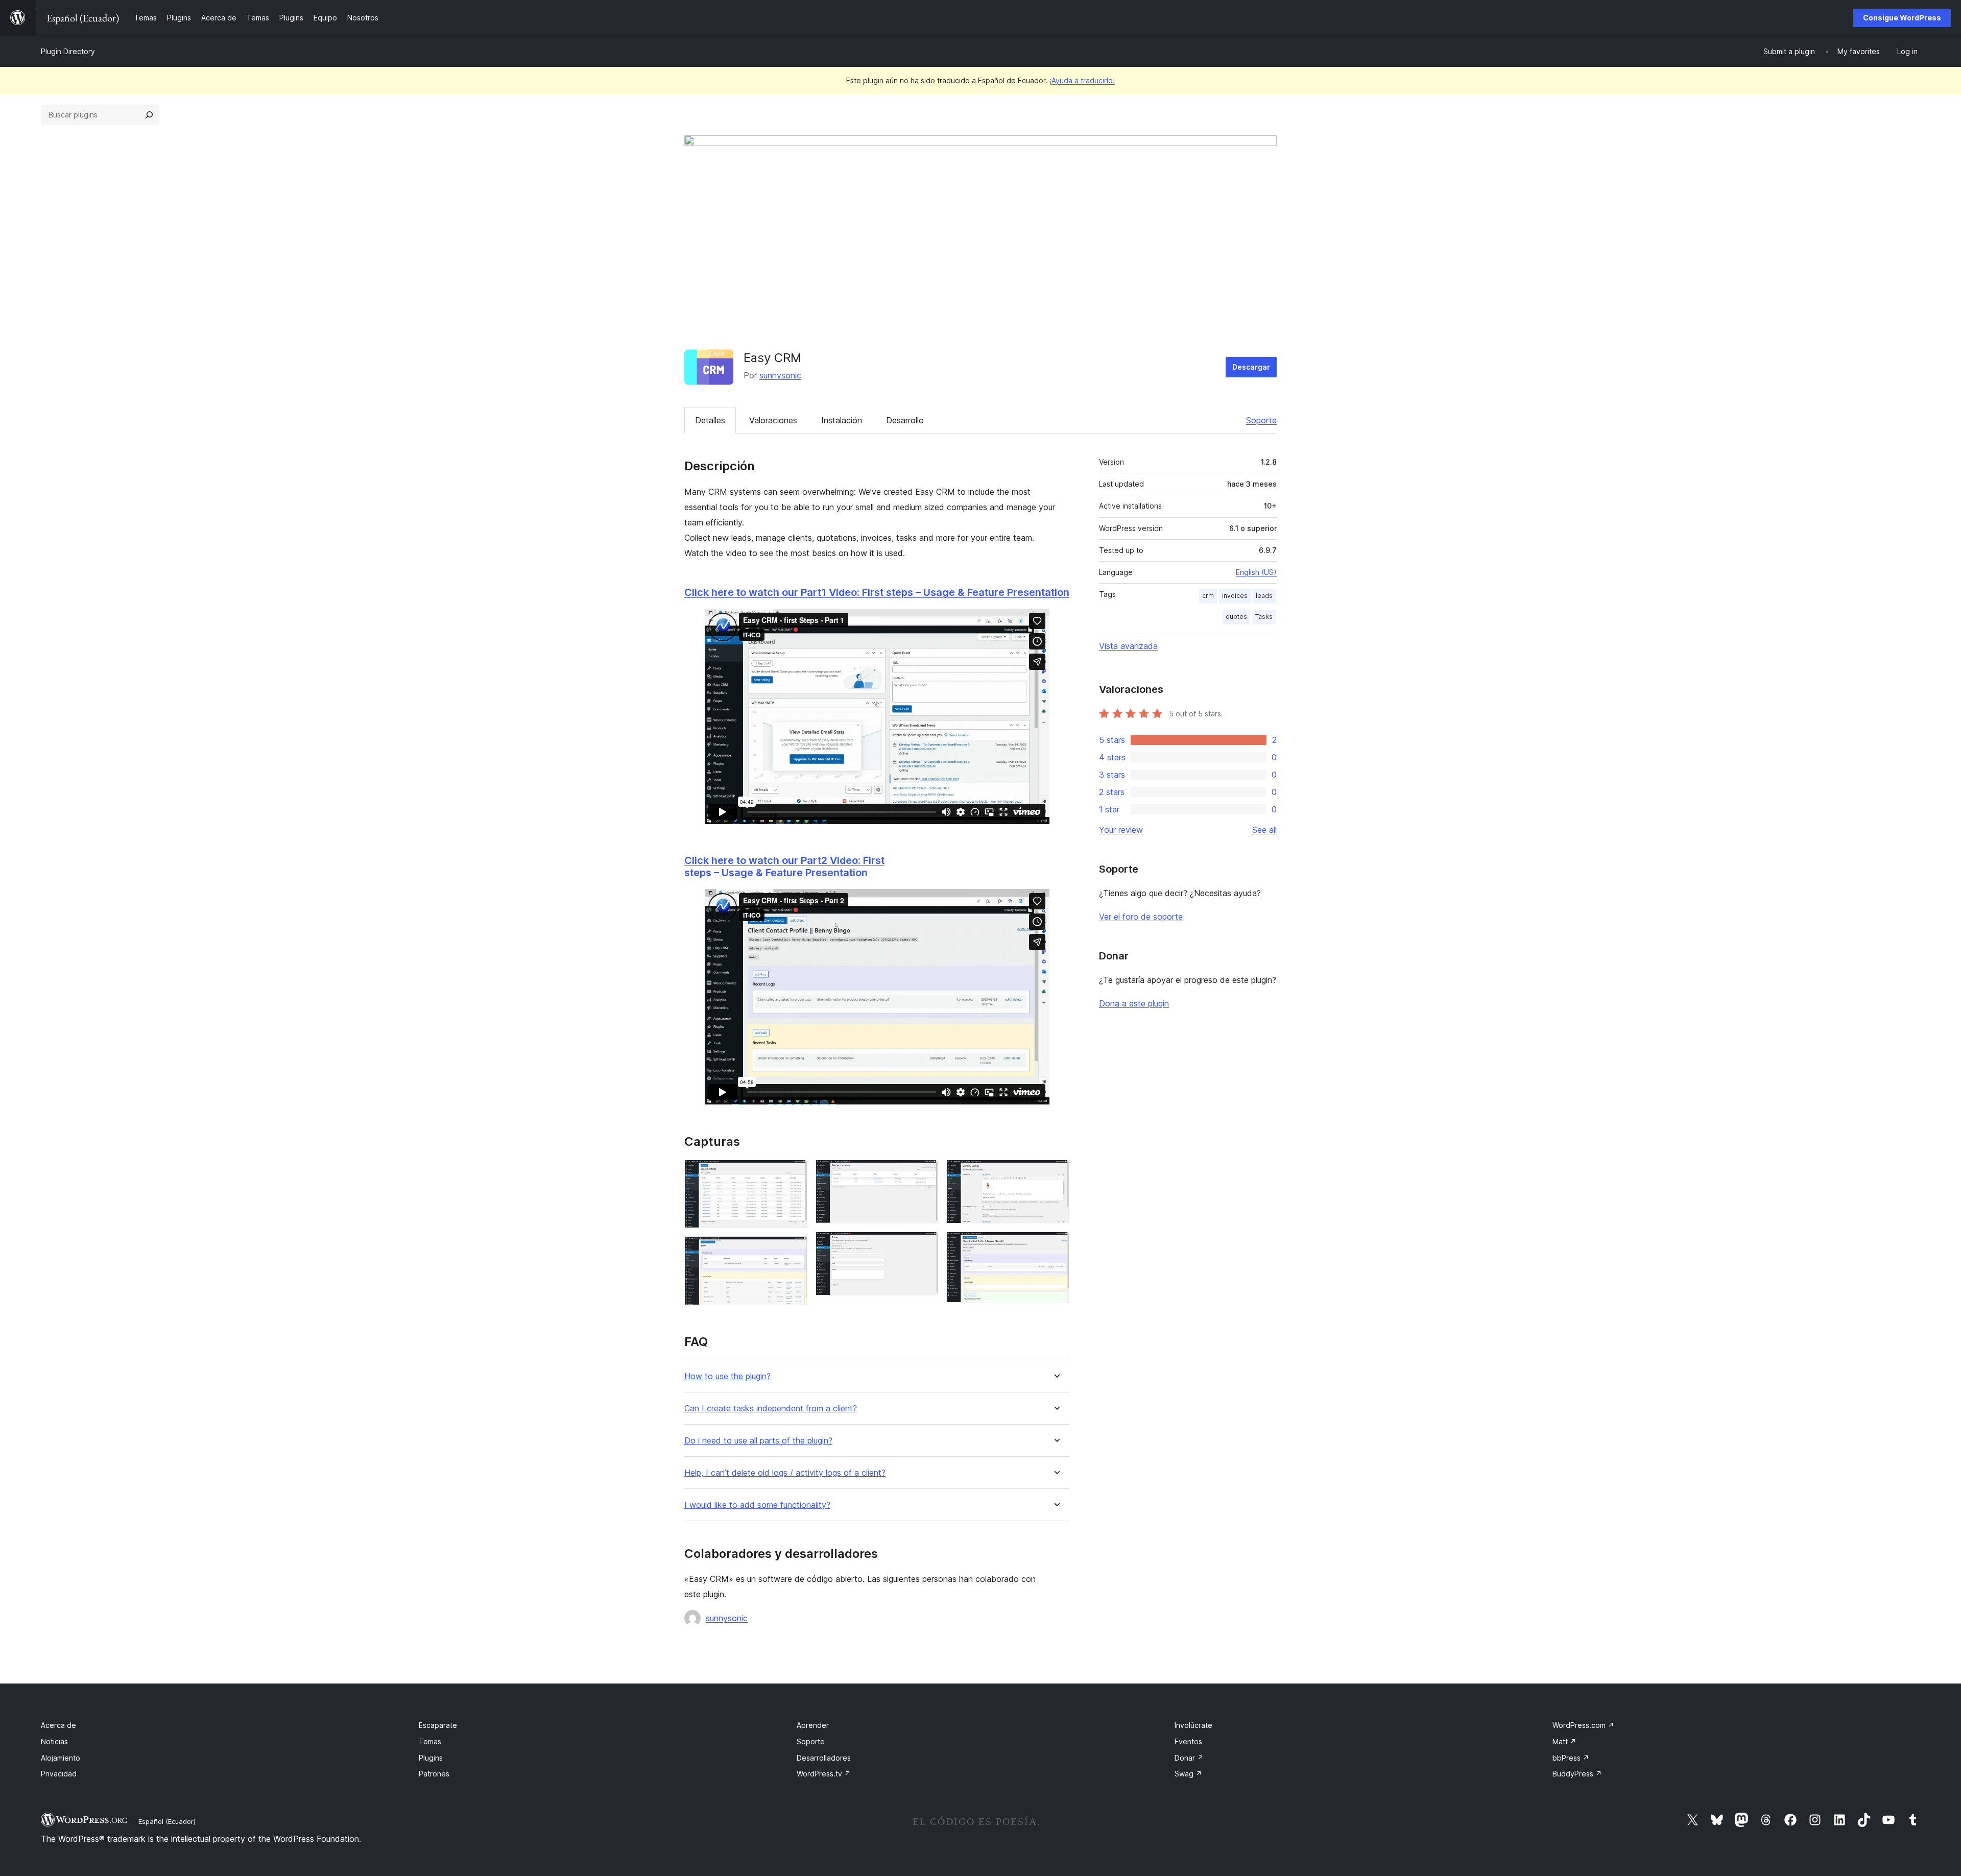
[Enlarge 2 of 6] (794, 1250)
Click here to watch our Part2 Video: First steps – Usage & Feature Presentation (784, 867)
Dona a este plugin (1134, 1003)
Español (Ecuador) (167, 1821)
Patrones (434, 1774)
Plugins (431, 1758)
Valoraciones (773, 420)
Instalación (842, 420)
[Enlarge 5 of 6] (1056, 1173)
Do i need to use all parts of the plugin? (758, 1441)
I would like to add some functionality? (757, 1505)
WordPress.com (1583, 1725)
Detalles (710, 420)
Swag (1188, 1774)
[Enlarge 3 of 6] (924, 1173)
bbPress (1571, 1758)
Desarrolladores (824, 1758)
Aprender (813, 1725)
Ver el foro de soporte (1141, 917)
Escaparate (438, 1725)
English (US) (1256, 572)
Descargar (1251, 367)
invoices (1235, 596)
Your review (1121, 830)
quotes (1236, 617)
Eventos (1188, 1741)
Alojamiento (61, 1758)
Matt (1564, 1741)
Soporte (1261, 420)
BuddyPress (1577, 1774)
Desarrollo (905, 420)
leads (1264, 596)
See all (1264, 830)
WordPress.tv (824, 1774)
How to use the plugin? (727, 1376)
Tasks (1264, 617)
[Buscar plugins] (149, 115)
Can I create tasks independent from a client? (771, 1409)
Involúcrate (1193, 1725)
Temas (430, 1741)
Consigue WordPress (1902, 18)
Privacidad (59, 1774)
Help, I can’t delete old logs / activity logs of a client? (785, 1473)
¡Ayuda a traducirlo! (1082, 80)
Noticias (54, 1741)
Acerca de (58, 1725)
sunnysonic (780, 375)
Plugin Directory (68, 51)
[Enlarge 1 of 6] (794, 1173)
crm (1208, 596)
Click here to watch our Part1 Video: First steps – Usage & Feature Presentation (877, 592)
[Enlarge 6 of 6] (1056, 1245)
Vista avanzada (1128, 646)
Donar (1189, 1758)
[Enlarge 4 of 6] (924, 1245)
